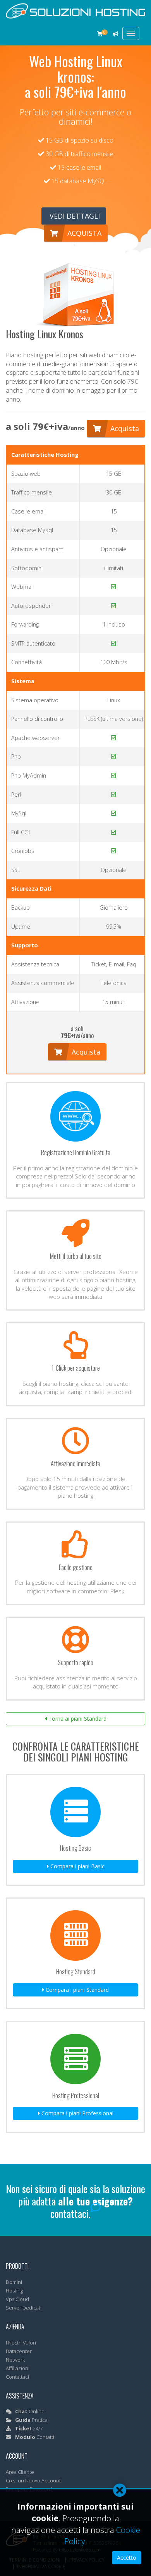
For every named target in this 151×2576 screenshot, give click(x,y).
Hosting (14, 2291)
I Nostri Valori (21, 2343)
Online (30, 2411)
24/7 (29, 2428)
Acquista (83, 233)
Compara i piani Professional (77, 2113)
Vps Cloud (17, 2299)
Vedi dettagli (74, 216)
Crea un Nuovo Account (33, 2480)
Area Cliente (20, 2472)
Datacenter (19, 2351)
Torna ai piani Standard (77, 1719)
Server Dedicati (24, 2308)
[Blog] (116, 34)
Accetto (127, 2558)
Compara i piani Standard (76, 1990)
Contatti (35, 2437)
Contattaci (17, 2377)
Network (15, 2360)
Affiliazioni (18, 2368)
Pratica (31, 2420)
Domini (14, 2282)
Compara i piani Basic (77, 1866)
